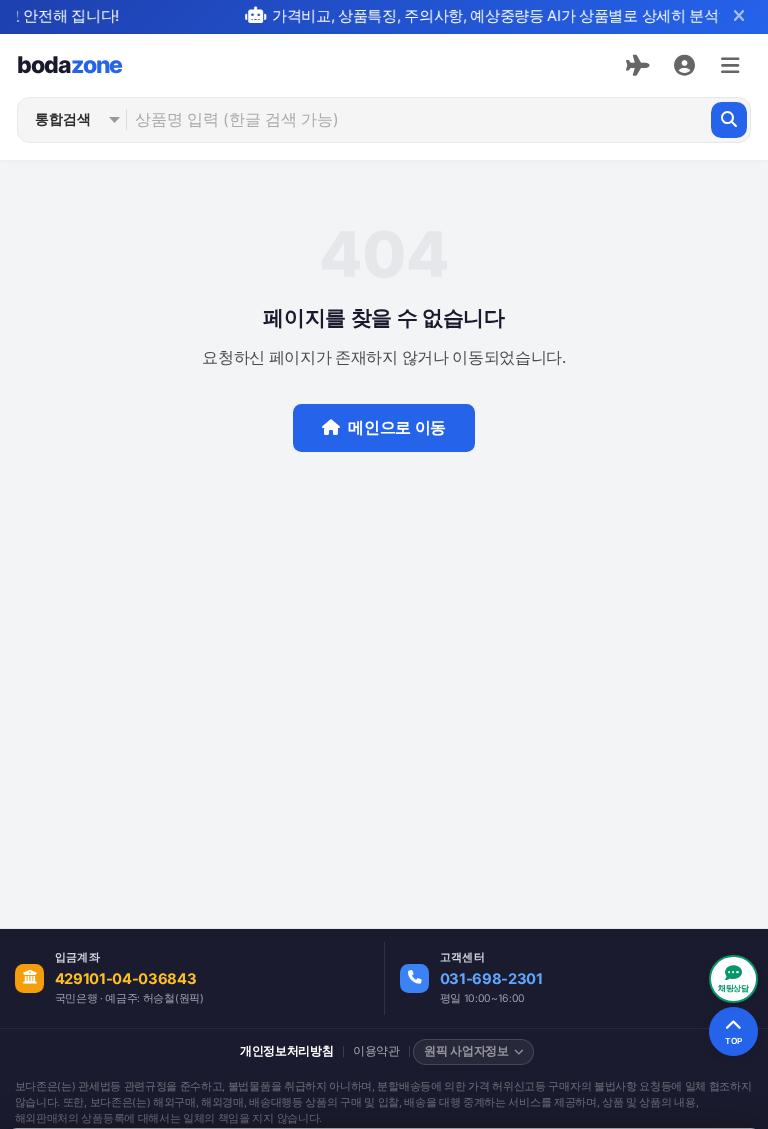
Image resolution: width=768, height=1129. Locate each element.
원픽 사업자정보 (466, 1051)
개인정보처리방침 (286, 1051)
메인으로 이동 (397, 427)
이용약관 (376, 1051)
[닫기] (738, 16)
